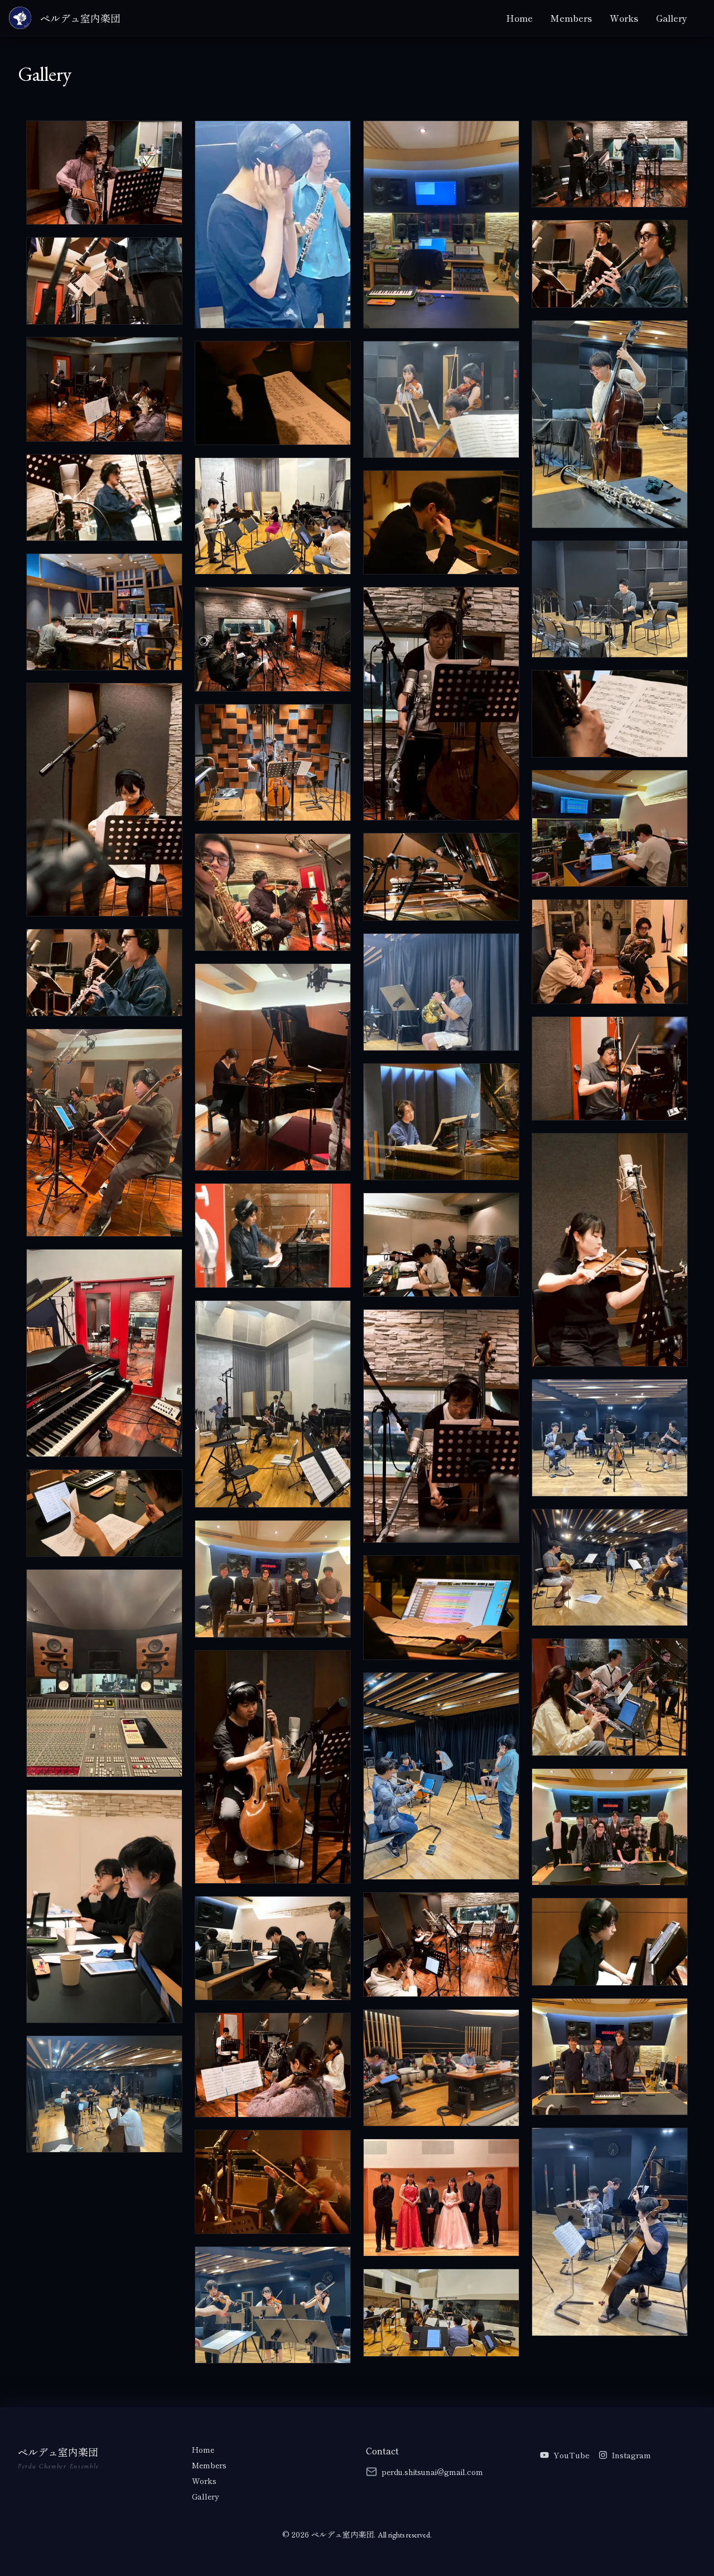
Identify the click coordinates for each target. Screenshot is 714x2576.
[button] (104, 173)
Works (624, 18)
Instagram (631, 2455)
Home (519, 18)
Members (571, 18)
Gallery (672, 18)
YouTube (571, 2455)
